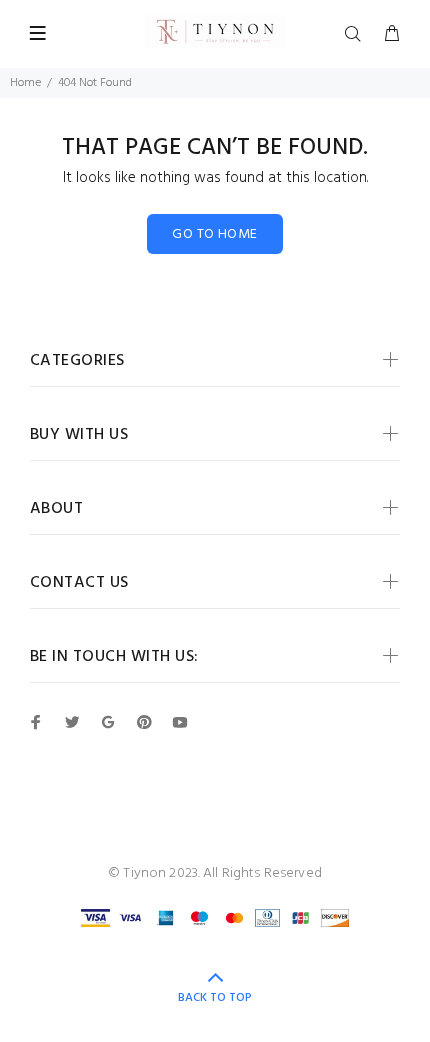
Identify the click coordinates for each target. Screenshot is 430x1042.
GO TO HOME (214, 234)
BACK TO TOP (215, 998)
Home (25, 83)
